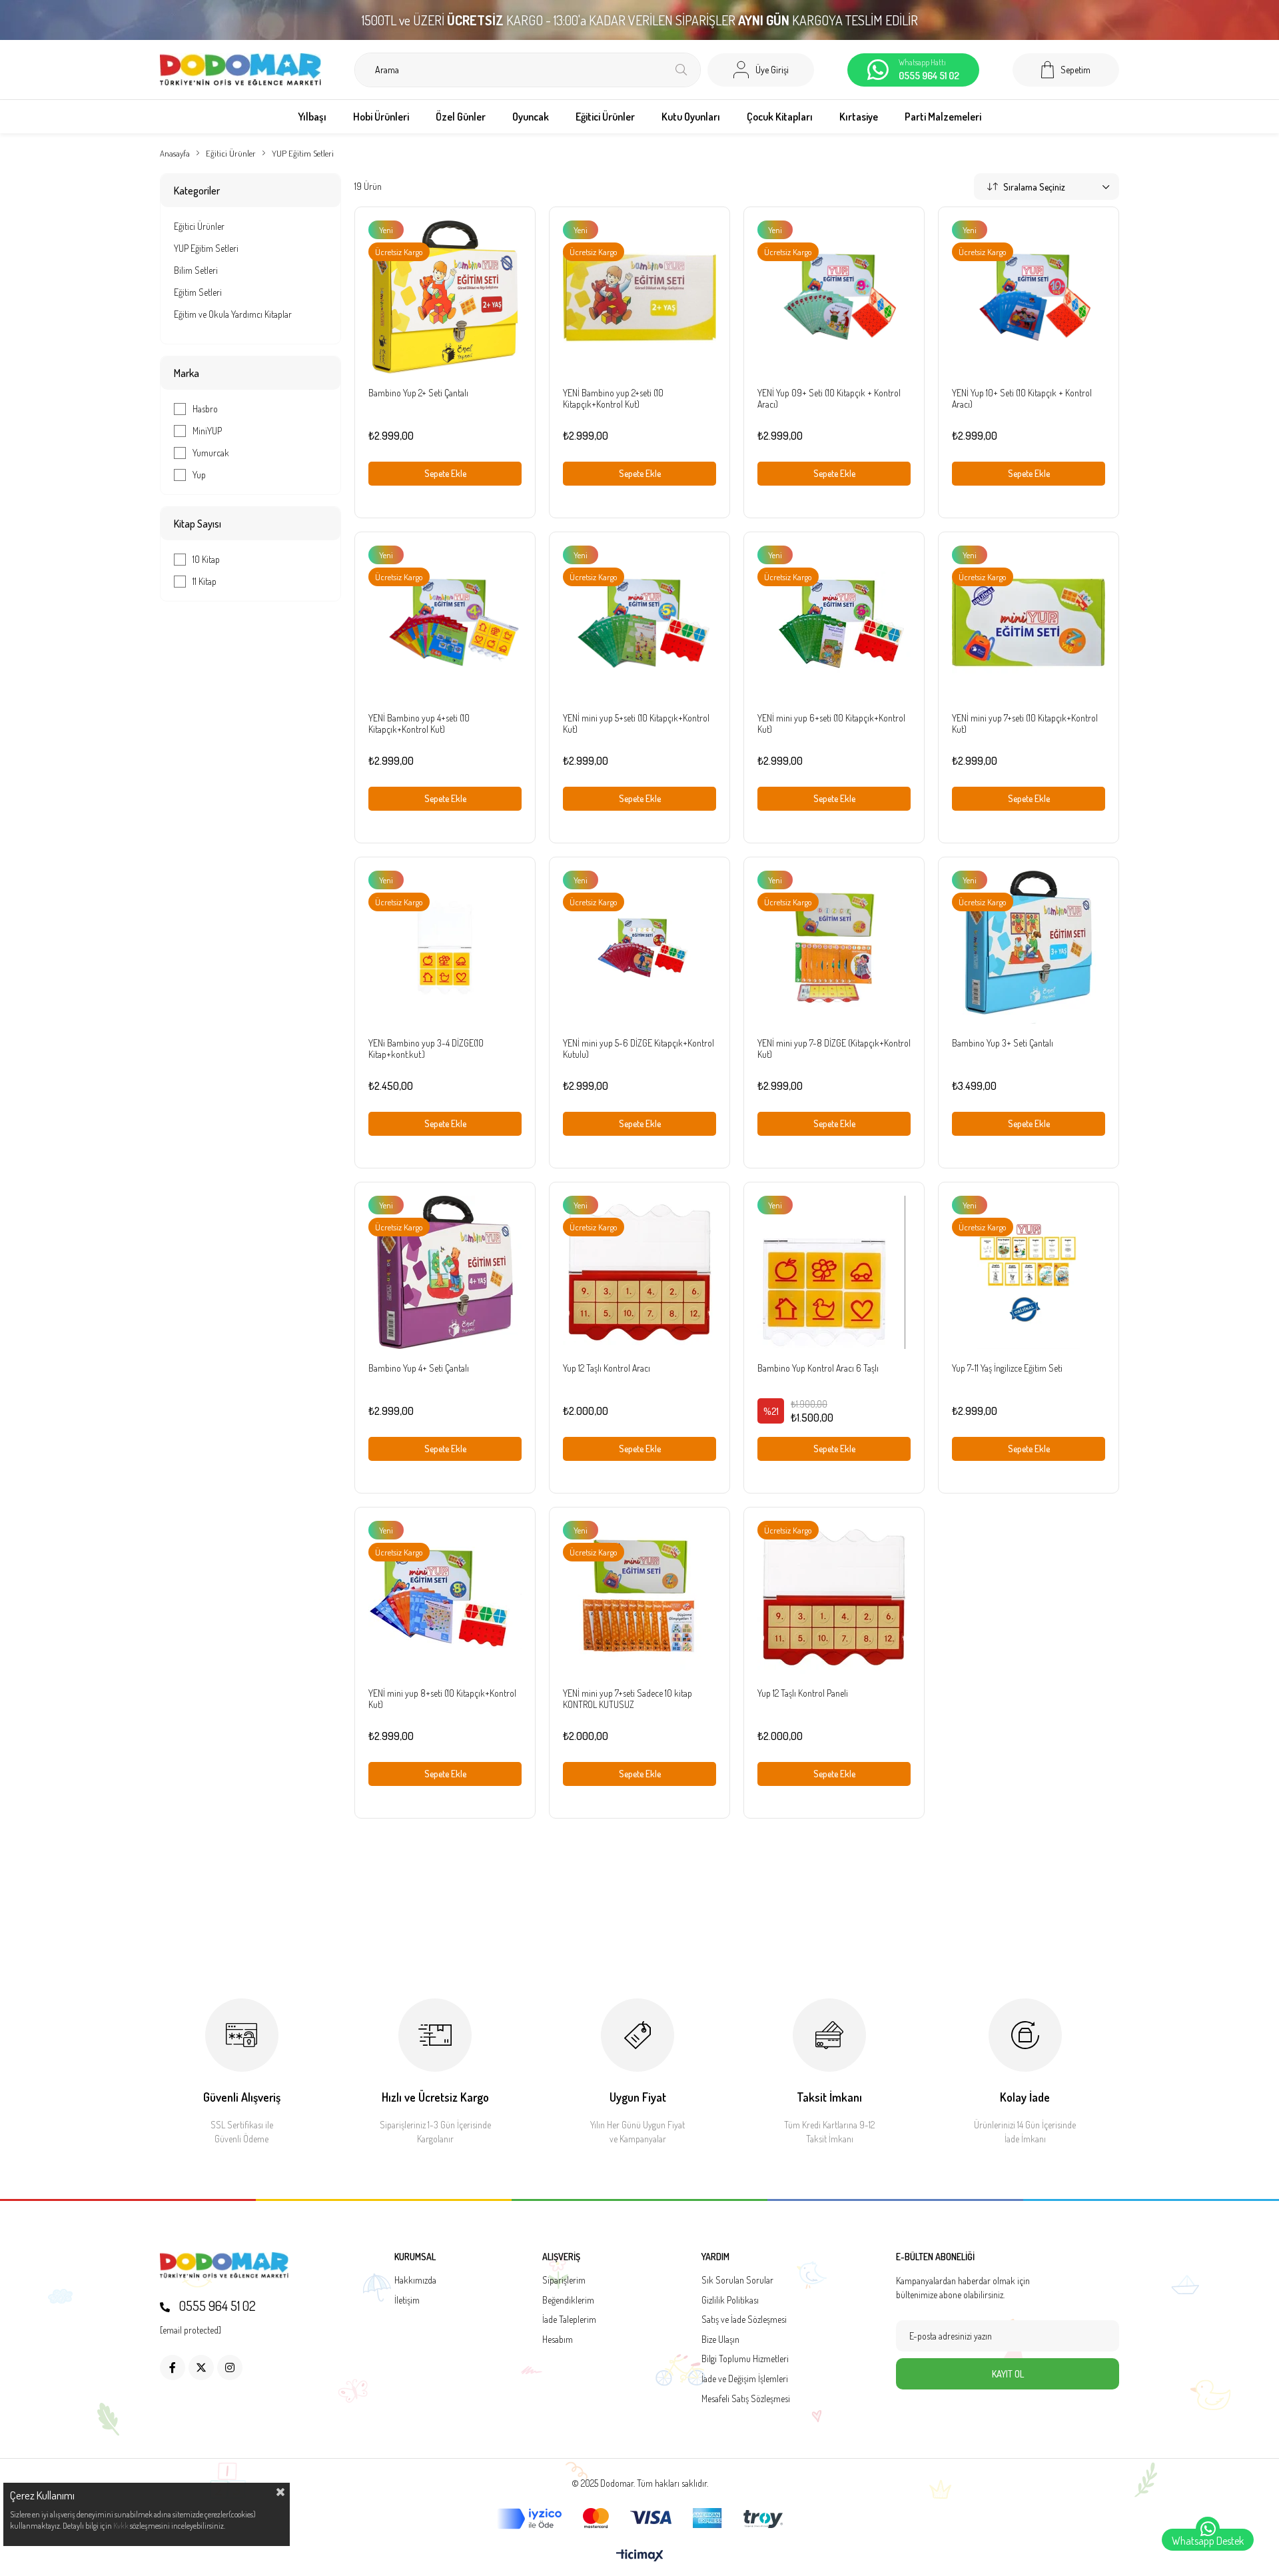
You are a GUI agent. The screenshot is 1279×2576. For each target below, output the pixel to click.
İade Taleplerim (569, 2319)
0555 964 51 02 (216, 2306)
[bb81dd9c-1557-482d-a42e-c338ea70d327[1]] (224, 2266)
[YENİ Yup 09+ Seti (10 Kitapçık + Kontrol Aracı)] (834, 297)
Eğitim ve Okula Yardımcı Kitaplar (233, 314)
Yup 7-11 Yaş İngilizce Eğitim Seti (1007, 1368)
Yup (199, 475)
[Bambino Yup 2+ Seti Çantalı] (445, 297)
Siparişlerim (564, 2280)
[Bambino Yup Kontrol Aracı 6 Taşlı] (834, 1272)
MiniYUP (207, 431)
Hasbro (205, 409)
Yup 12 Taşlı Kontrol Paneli (803, 1693)
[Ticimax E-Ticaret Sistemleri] (640, 2556)
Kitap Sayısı (198, 524)
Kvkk (121, 2526)
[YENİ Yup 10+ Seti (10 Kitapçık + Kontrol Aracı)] (1029, 297)
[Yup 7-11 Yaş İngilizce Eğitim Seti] (1029, 1272)
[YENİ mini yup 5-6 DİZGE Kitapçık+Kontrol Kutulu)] (639, 947)
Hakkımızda (415, 2280)
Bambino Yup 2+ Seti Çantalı (418, 393)
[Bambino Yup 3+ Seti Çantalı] (1029, 947)
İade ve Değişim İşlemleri (745, 2378)
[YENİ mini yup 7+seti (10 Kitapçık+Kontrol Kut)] (1029, 622)
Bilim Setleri (196, 270)
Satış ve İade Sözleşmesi (744, 2319)
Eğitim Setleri (198, 292)
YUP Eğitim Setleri (206, 248)
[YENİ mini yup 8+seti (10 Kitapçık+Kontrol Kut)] (445, 1597)
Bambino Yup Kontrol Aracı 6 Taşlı (818, 1368)
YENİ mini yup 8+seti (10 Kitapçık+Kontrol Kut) (442, 1699)
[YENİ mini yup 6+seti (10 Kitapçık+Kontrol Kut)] (834, 622)
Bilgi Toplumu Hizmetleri (745, 2359)
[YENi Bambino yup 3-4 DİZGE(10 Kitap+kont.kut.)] (445, 947)
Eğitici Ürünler (199, 226)
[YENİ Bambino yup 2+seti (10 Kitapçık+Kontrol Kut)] (639, 297)
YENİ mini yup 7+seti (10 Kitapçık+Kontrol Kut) (1025, 723)
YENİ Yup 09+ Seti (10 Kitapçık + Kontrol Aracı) (829, 398)
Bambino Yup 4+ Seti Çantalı (419, 1368)
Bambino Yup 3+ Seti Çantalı (1003, 1043)
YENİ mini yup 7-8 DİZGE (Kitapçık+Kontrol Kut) (834, 1049)
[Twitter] (201, 2367)
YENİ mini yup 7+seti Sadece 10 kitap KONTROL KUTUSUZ (628, 1699)
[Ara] (681, 70)
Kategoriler (197, 191)
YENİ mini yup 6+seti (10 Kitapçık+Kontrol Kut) (831, 723)
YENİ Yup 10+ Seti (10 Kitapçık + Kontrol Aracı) (1022, 398)
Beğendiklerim (568, 2300)
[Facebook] (173, 2367)
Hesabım (558, 2339)
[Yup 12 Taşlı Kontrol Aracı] (639, 1272)
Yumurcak (211, 453)
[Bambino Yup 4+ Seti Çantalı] (445, 1272)
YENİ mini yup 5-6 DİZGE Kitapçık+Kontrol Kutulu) (639, 1049)
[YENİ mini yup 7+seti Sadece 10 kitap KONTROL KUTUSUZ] (639, 1597)
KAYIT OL (1008, 2374)
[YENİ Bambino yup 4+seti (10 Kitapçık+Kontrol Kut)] (445, 622)
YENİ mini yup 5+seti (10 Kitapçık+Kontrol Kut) (636, 723)
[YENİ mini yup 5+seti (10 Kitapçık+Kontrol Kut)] (639, 622)
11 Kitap (205, 581)
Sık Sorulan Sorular (737, 2280)
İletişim (407, 2300)
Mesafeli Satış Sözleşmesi (746, 2398)
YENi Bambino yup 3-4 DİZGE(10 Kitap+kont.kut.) (426, 1049)
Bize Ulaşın (720, 2339)
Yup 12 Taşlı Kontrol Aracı (607, 1368)
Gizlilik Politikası (730, 2300)
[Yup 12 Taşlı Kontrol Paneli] (834, 1597)
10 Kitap (206, 559)
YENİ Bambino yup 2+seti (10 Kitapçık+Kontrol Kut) (613, 398)
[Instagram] (230, 2367)
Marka (187, 373)
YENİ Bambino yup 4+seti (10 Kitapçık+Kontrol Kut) (419, 723)
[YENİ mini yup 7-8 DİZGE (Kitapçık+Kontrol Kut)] (834, 947)
